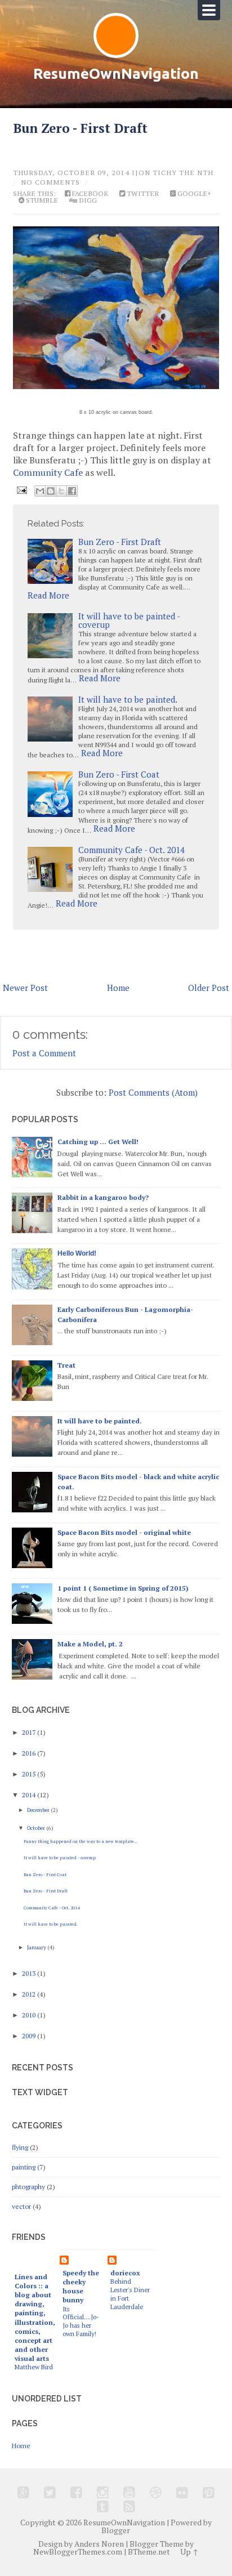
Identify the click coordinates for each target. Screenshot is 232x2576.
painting (24, 2167)
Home (118, 988)
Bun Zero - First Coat (119, 774)
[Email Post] (21, 489)
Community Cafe (48, 472)
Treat (66, 1365)
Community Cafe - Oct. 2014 (131, 850)
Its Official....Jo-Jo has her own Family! (81, 2321)
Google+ (193, 194)
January (37, 1947)
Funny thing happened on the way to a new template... (81, 1841)
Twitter (142, 194)
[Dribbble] (156, 2492)
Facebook (89, 194)
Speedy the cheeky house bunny (81, 2286)
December (39, 1810)
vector (21, 2206)
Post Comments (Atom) (153, 1092)
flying (20, 2147)
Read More (48, 595)
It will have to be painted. (128, 699)
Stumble (41, 200)
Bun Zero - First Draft (80, 128)
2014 (30, 1795)
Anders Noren (99, 2544)
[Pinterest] (209, 2492)
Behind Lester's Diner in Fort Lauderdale (130, 2294)
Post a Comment (44, 1053)
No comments (50, 182)
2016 (30, 1753)
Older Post (209, 988)
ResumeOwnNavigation (116, 73)
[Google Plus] (23, 2492)
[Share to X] (61, 491)
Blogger (116, 2530)
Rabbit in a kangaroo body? (103, 1197)
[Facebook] (76, 2492)
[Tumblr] (103, 2506)
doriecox (125, 2273)
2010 (30, 2015)
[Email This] (40, 491)
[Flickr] (182, 2492)
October (37, 1828)
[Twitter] (50, 2492)
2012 (30, 1994)
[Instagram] (103, 2492)
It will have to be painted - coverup (129, 620)
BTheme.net (149, 2552)
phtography (28, 2187)
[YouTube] (129, 2492)
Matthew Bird (34, 2367)
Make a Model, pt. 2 (90, 1644)
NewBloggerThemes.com (78, 2552)
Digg (87, 200)
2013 (30, 1973)
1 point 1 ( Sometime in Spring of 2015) (123, 1588)
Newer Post (25, 988)
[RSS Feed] (129, 2506)
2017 (30, 1732)
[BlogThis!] (51, 491)
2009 (30, 2036)
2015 (30, 1774)
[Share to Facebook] (72, 491)
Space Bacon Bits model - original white (124, 1532)
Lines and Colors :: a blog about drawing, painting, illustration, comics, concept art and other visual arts (35, 2317)
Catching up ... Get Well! (98, 1142)
